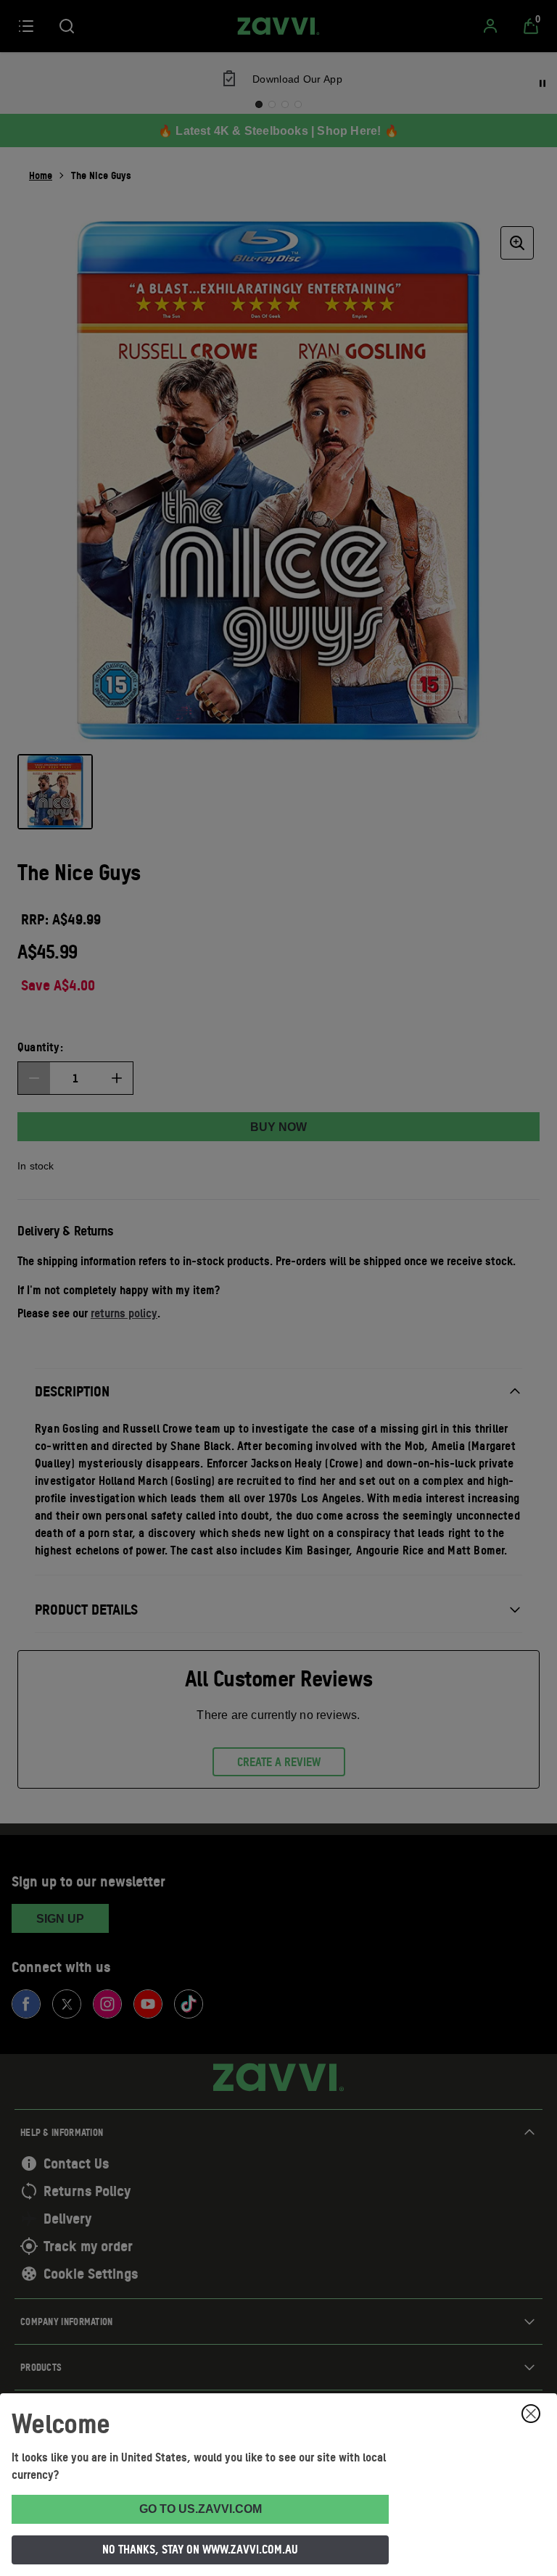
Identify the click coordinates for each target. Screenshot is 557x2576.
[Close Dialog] (531, 2414)
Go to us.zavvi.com (201, 2509)
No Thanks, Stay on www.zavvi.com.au (200, 2549)
